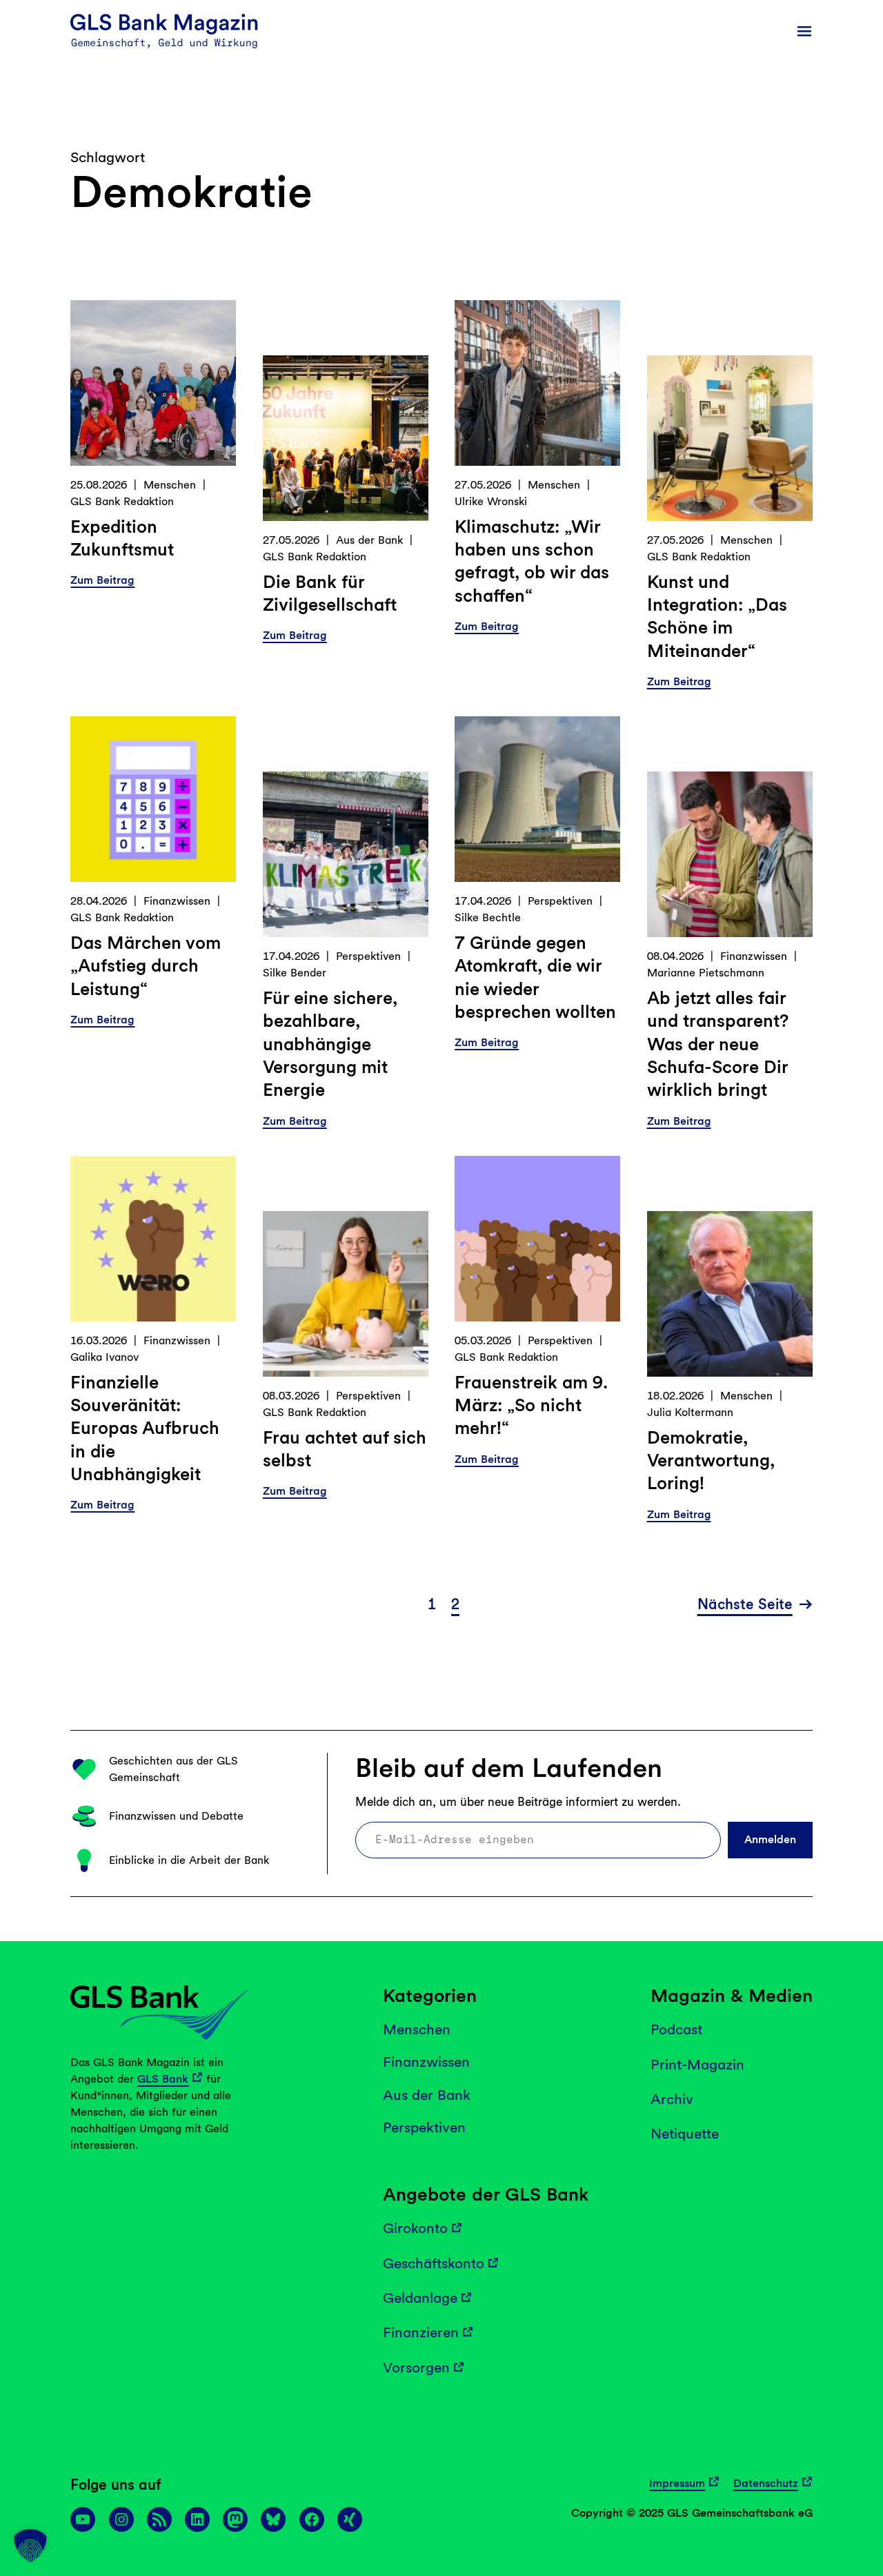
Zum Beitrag (102, 581)
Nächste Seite (745, 1604)
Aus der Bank (369, 540)
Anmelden (770, 1839)
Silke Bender (295, 973)
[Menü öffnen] (804, 31)
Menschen (170, 485)
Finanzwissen (177, 901)
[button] (30, 2546)
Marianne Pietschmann (706, 973)
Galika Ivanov (105, 1357)
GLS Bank (163, 2079)
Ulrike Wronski (491, 501)
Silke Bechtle (488, 917)
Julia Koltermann (690, 1412)
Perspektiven (368, 956)
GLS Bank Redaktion (122, 501)
